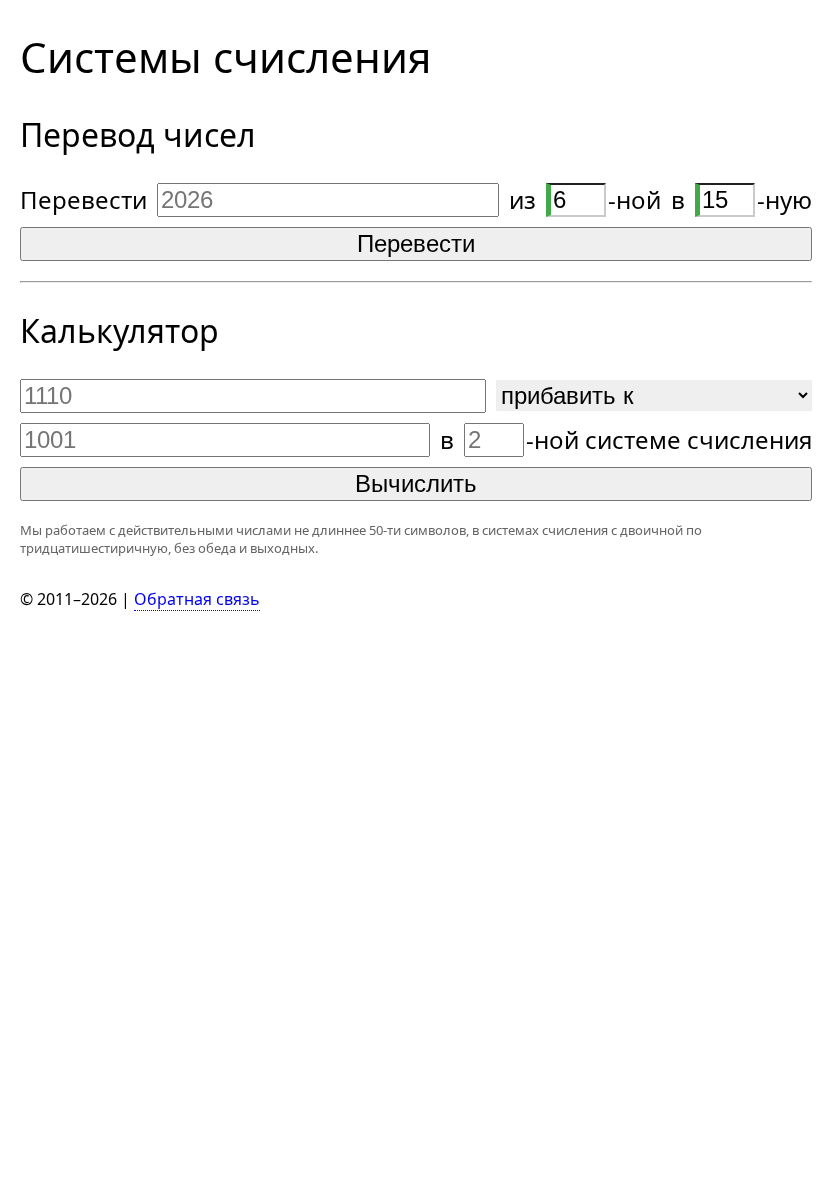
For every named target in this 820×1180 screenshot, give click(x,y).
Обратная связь (197, 599)
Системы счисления (225, 56)
